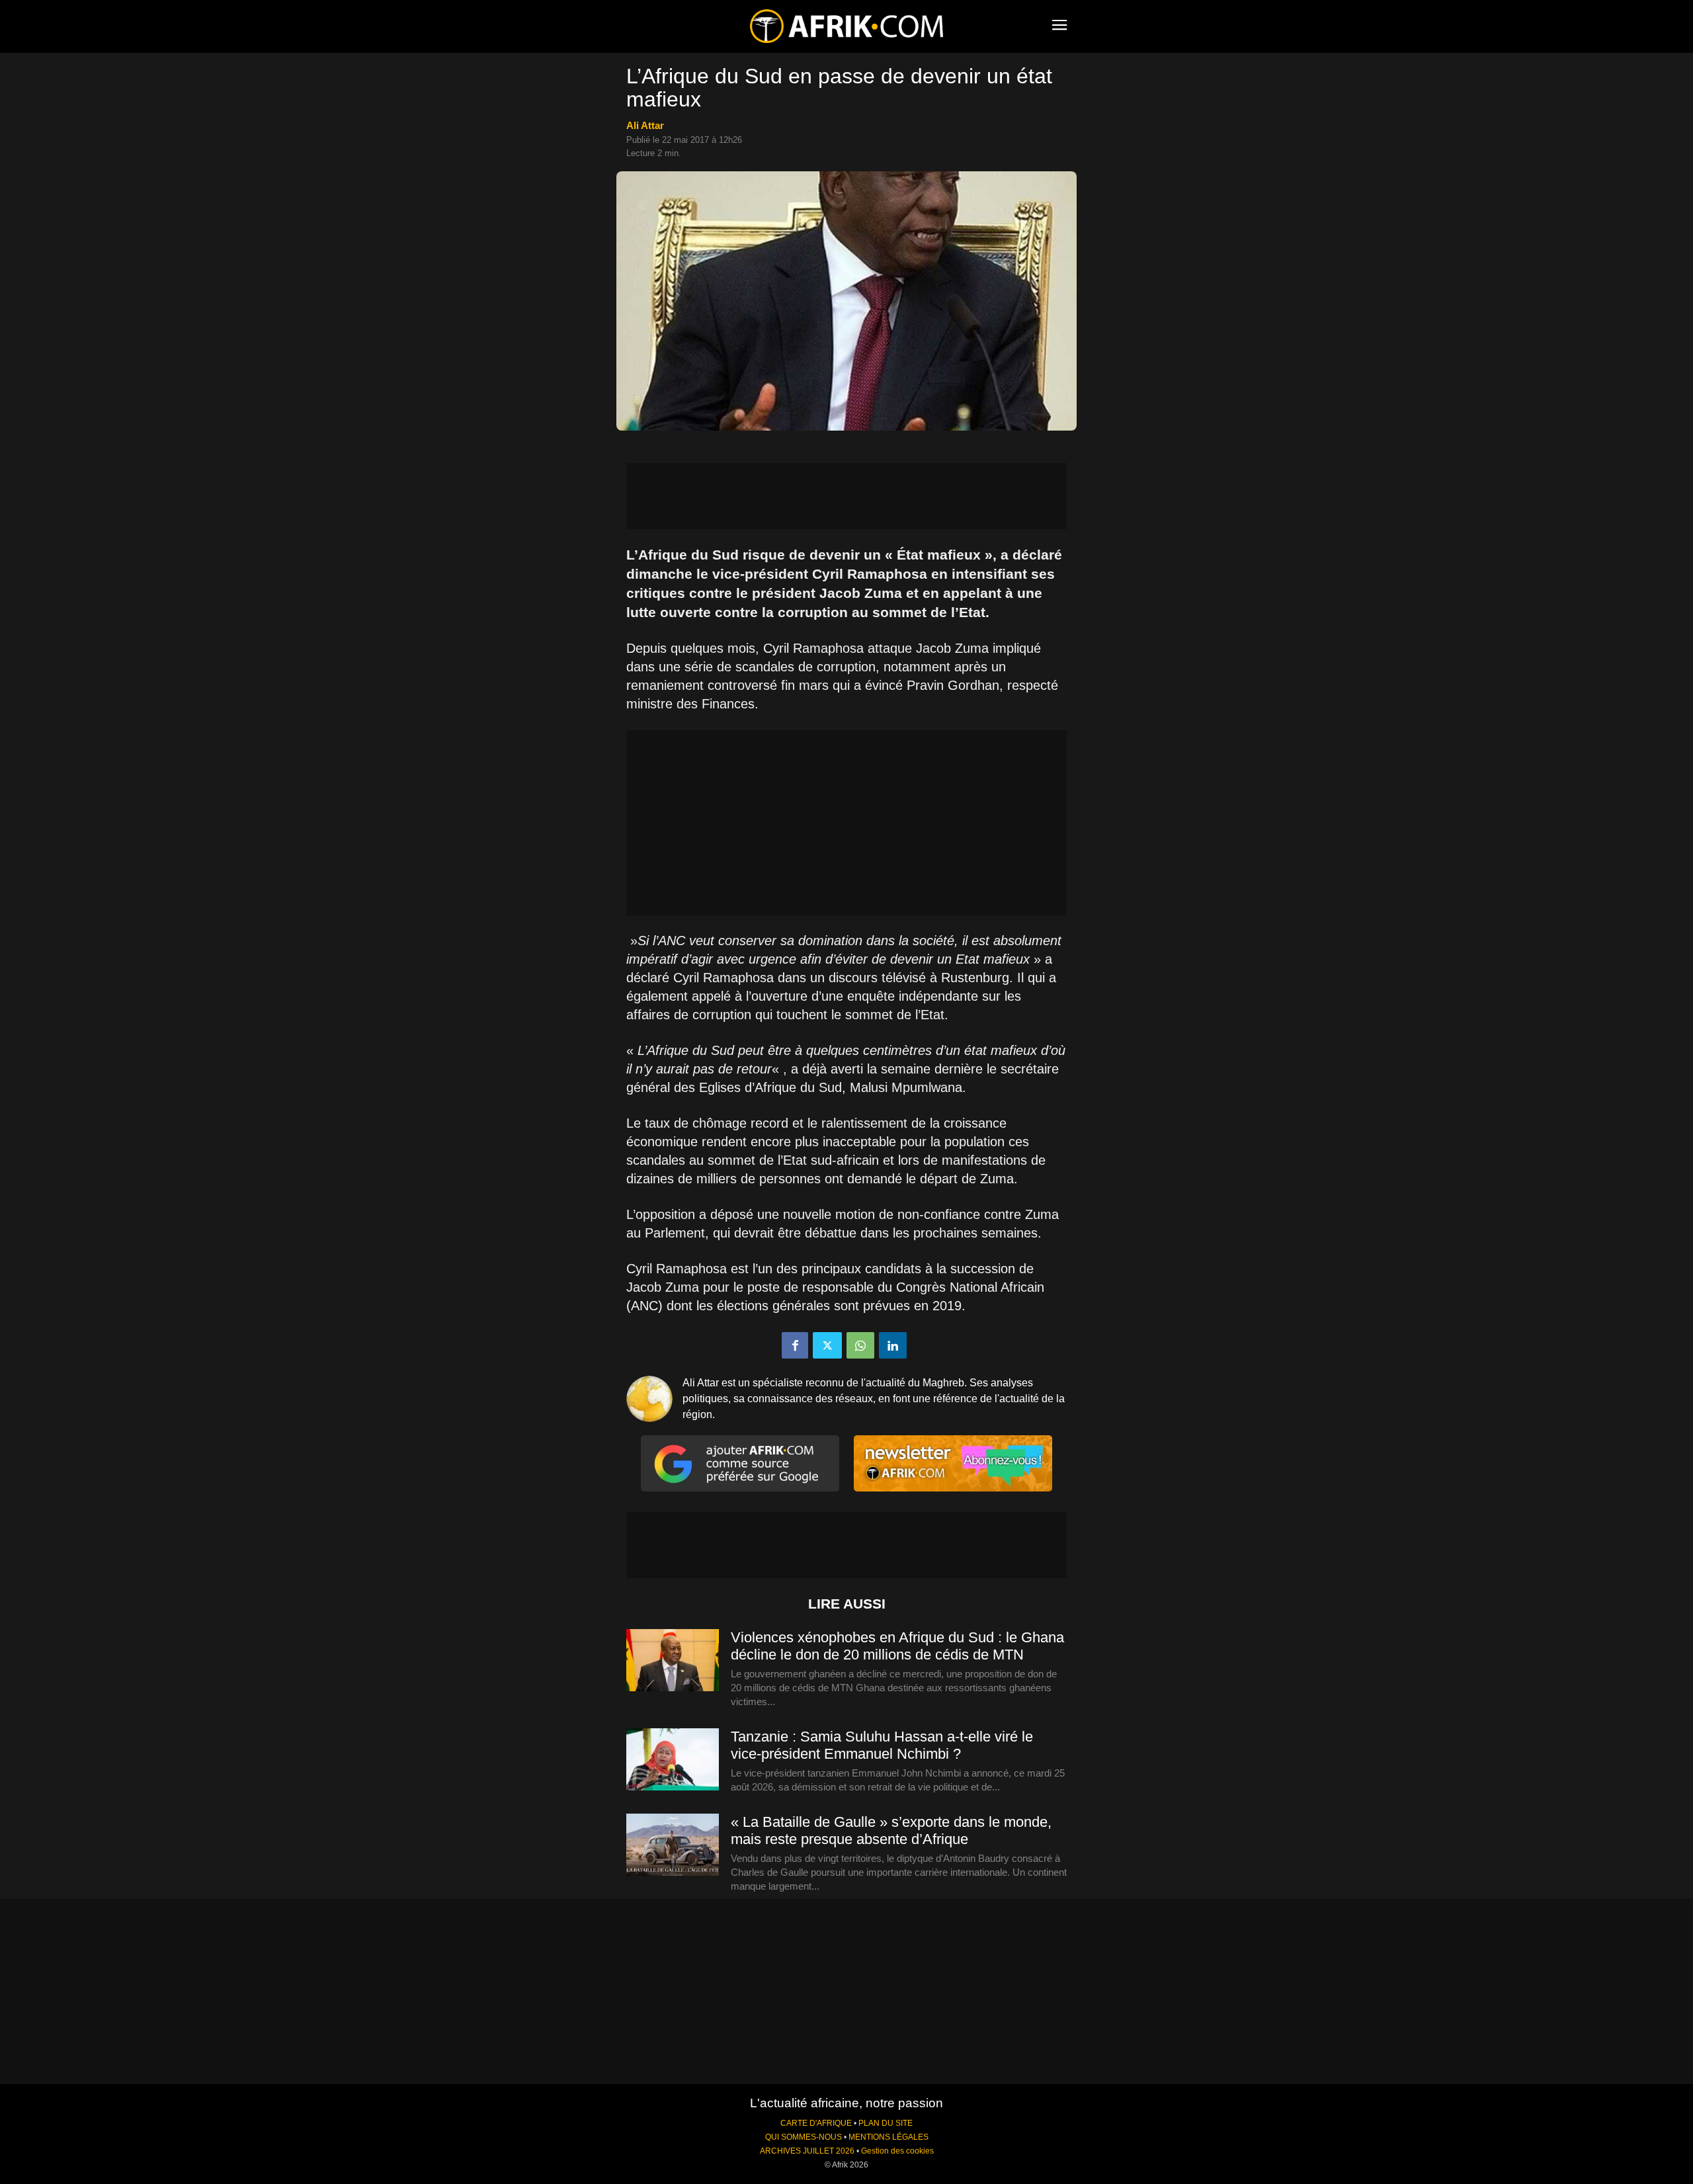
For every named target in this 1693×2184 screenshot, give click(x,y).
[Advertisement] (846, 496)
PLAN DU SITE (886, 2123)
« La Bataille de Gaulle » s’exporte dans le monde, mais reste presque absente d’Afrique (891, 1830)
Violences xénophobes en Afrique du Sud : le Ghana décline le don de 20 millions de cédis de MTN (897, 1646)
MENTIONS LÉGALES (888, 2137)
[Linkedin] (893, 1345)
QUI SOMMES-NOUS (804, 2137)
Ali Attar (645, 125)
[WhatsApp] (860, 1345)
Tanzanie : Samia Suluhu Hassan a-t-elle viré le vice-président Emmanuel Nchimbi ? (882, 1745)
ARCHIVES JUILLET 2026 (807, 2151)
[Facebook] (795, 1345)
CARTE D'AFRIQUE (816, 2123)
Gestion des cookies (897, 2151)
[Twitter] (827, 1345)
